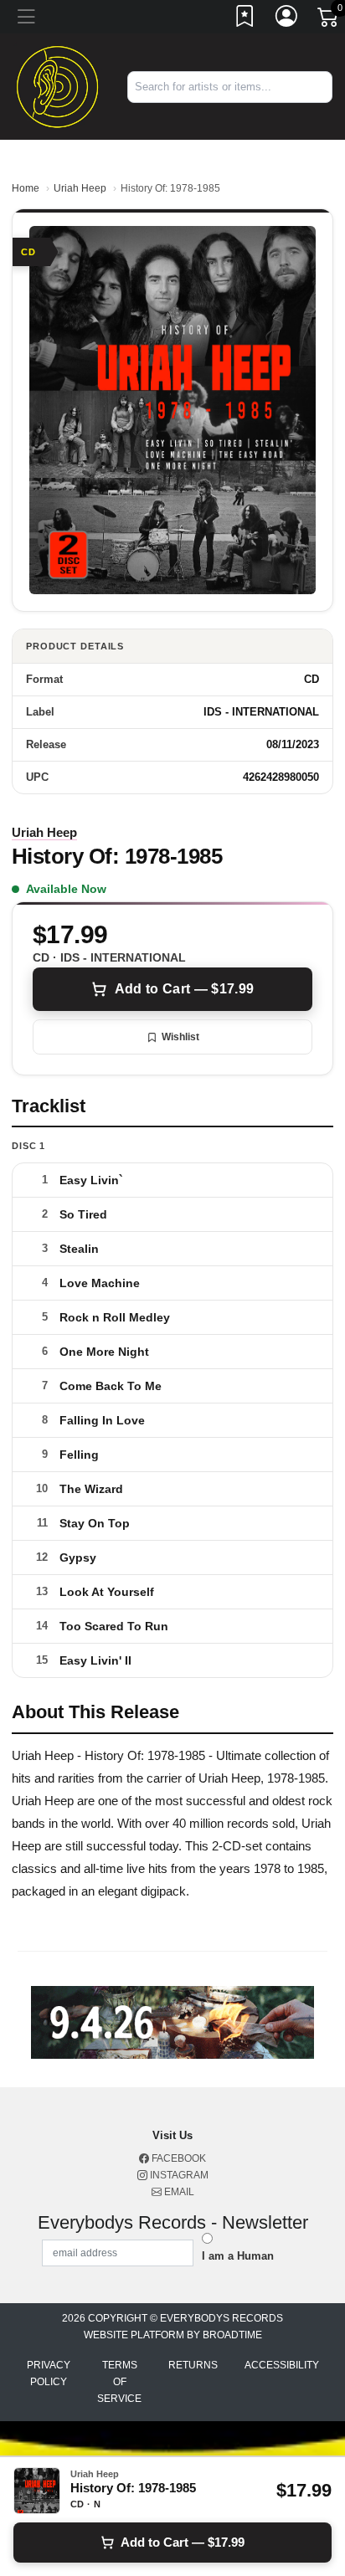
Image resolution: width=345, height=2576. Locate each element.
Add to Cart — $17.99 (184, 989)
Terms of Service (119, 2382)
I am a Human (238, 2256)
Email (178, 2192)
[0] (329, 20)
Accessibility (282, 2365)
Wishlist (180, 1037)
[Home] (57, 86)
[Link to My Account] (287, 19)
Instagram (178, 2175)
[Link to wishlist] (245, 19)
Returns (193, 2365)
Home (26, 188)
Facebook (178, 2158)
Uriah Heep (80, 188)
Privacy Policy (49, 2373)
